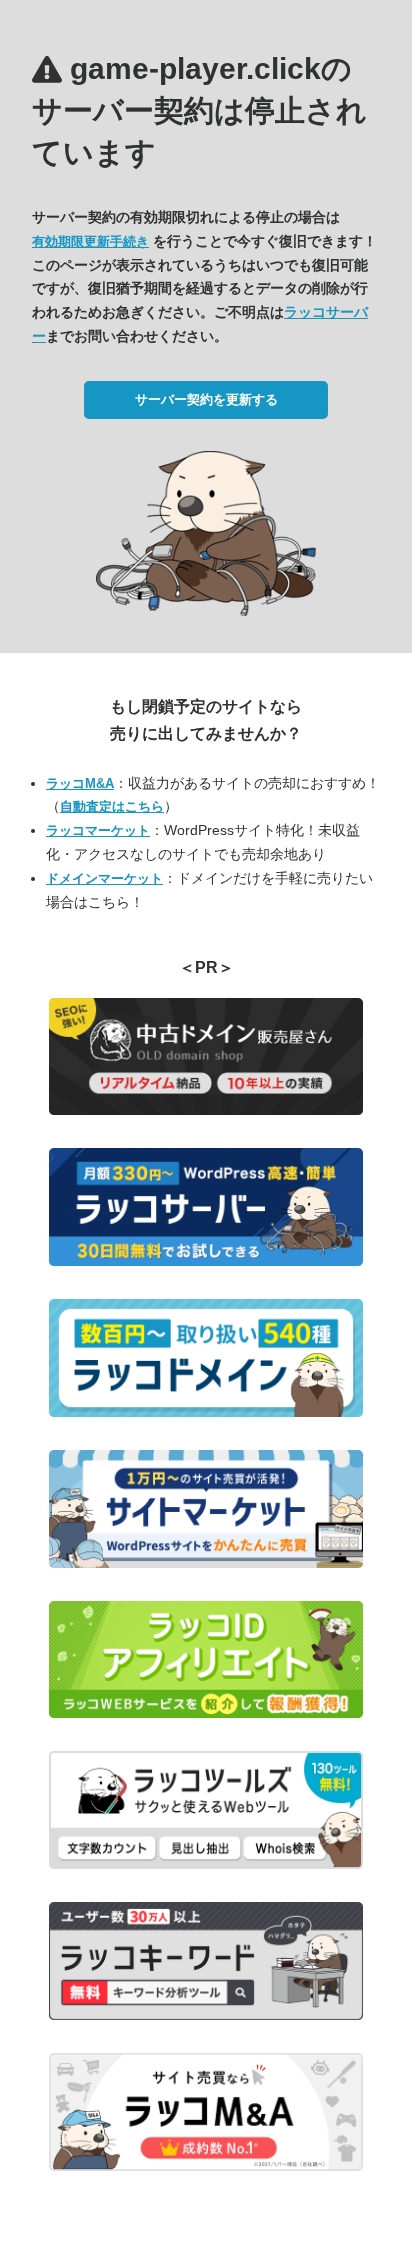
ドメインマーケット (104, 878)
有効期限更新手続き (90, 241)
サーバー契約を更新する (206, 399)
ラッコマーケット (98, 830)
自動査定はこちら (112, 806)
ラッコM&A (80, 783)
